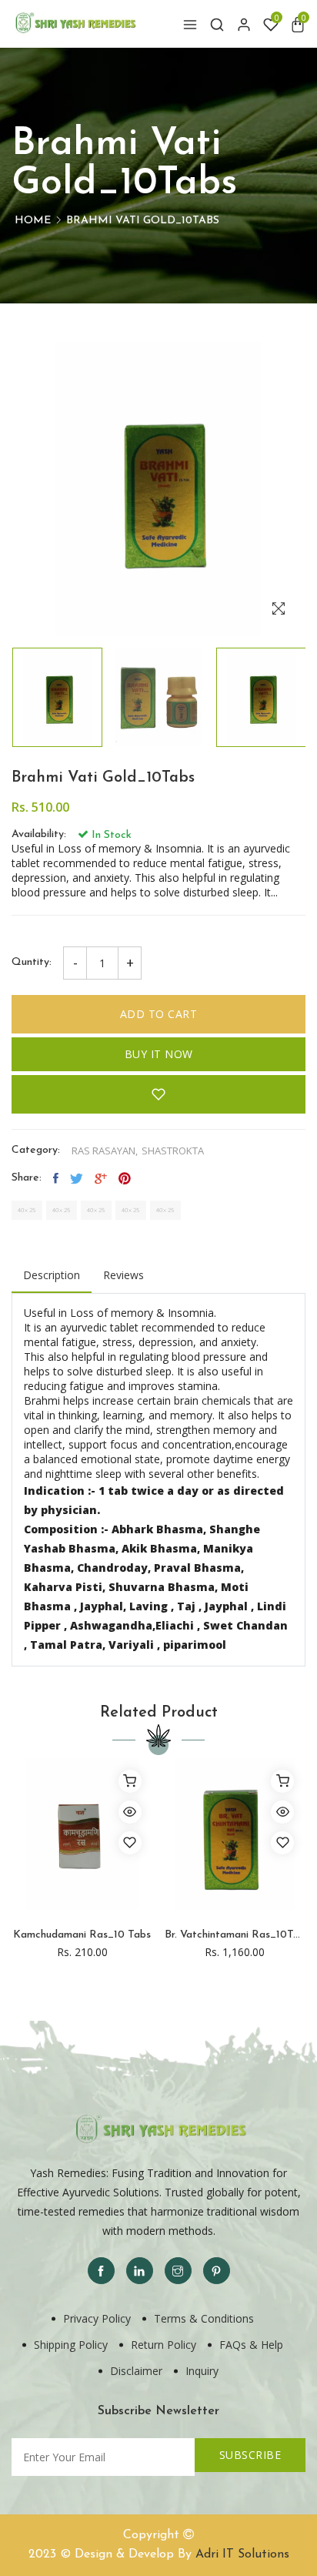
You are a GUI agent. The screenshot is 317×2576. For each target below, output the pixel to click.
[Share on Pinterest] (125, 1178)
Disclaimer (136, 2371)
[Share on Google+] (101, 1178)
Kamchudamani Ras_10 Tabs (82, 1935)
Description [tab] (52, 1275)
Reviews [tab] (123, 1275)
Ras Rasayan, (105, 1151)
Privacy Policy (97, 2318)
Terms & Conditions (204, 2318)
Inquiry (202, 2371)
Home (33, 221)
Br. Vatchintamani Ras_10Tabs (235, 1935)
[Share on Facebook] (56, 1178)
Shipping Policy (71, 2345)
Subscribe (250, 2455)
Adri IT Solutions (242, 2554)
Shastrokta (173, 1151)
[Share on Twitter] (77, 1178)
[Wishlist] (130, 1843)
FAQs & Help (251, 2345)
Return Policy (164, 2345)
